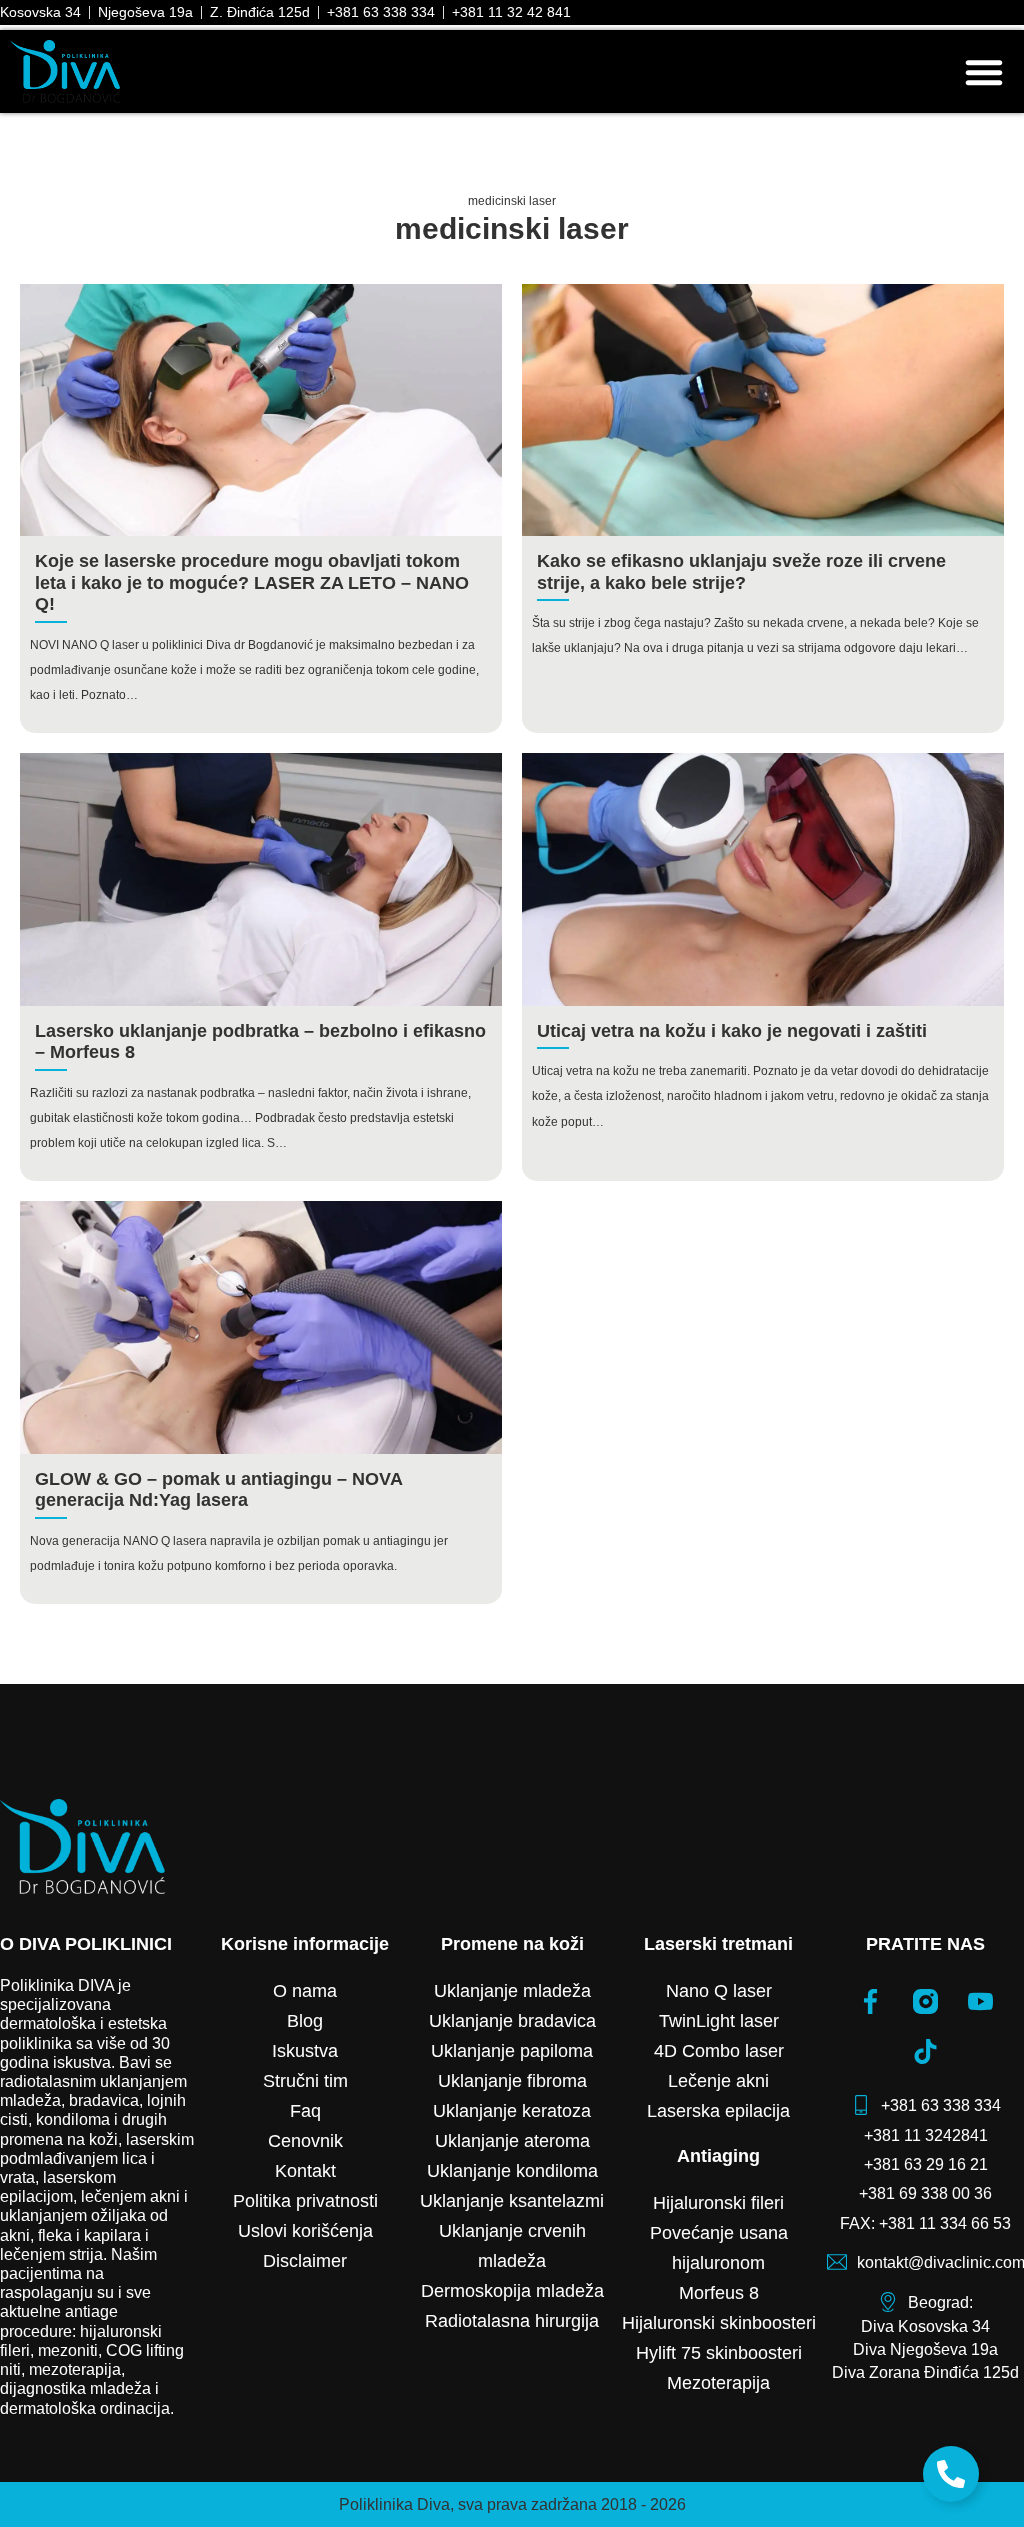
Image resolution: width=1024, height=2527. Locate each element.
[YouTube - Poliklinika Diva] (981, 2001)
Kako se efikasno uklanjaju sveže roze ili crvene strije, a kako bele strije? (741, 572)
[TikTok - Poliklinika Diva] (926, 2051)
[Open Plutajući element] (951, 2474)
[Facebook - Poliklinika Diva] (871, 2001)
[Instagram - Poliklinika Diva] (926, 2001)
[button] (984, 72)
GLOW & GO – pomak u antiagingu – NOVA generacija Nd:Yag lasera (218, 1490)
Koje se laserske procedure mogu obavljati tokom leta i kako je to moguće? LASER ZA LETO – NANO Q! (252, 582)
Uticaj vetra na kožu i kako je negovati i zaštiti (732, 1031)
